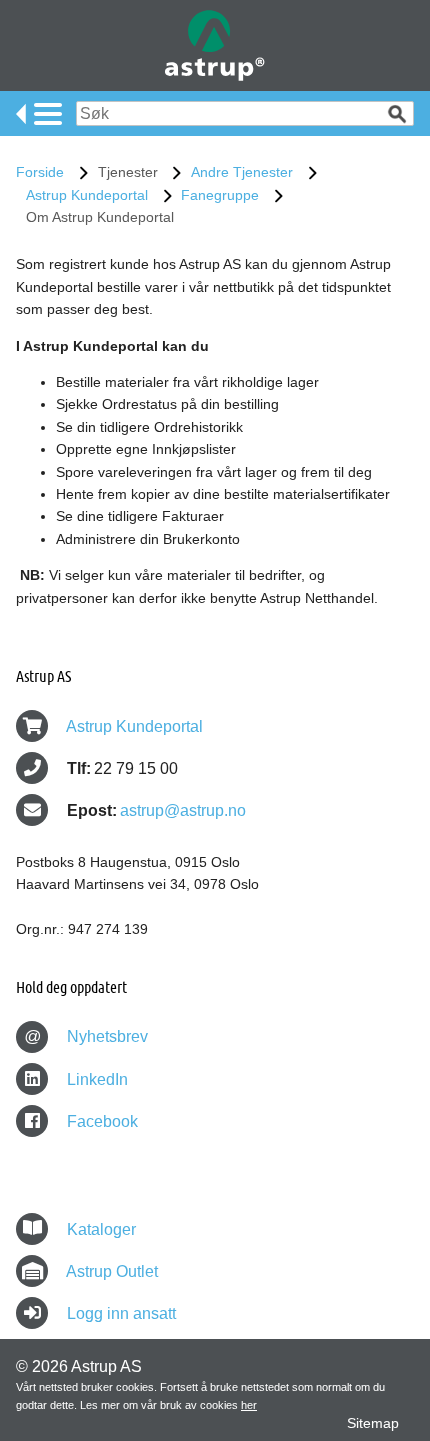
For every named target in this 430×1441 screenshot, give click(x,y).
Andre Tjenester (242, 172)
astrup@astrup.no (183, 810)
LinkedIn (95, 1079)
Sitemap (373, 1423)
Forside (40, 172)
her (249, 1405)
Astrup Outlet (112, 1271)
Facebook (100, 1121)
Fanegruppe (220, 195)
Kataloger (101, 1229)
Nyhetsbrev (86, 1036)
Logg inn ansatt (121, 1313)
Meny (39, 114)
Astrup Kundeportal (87, 195)
